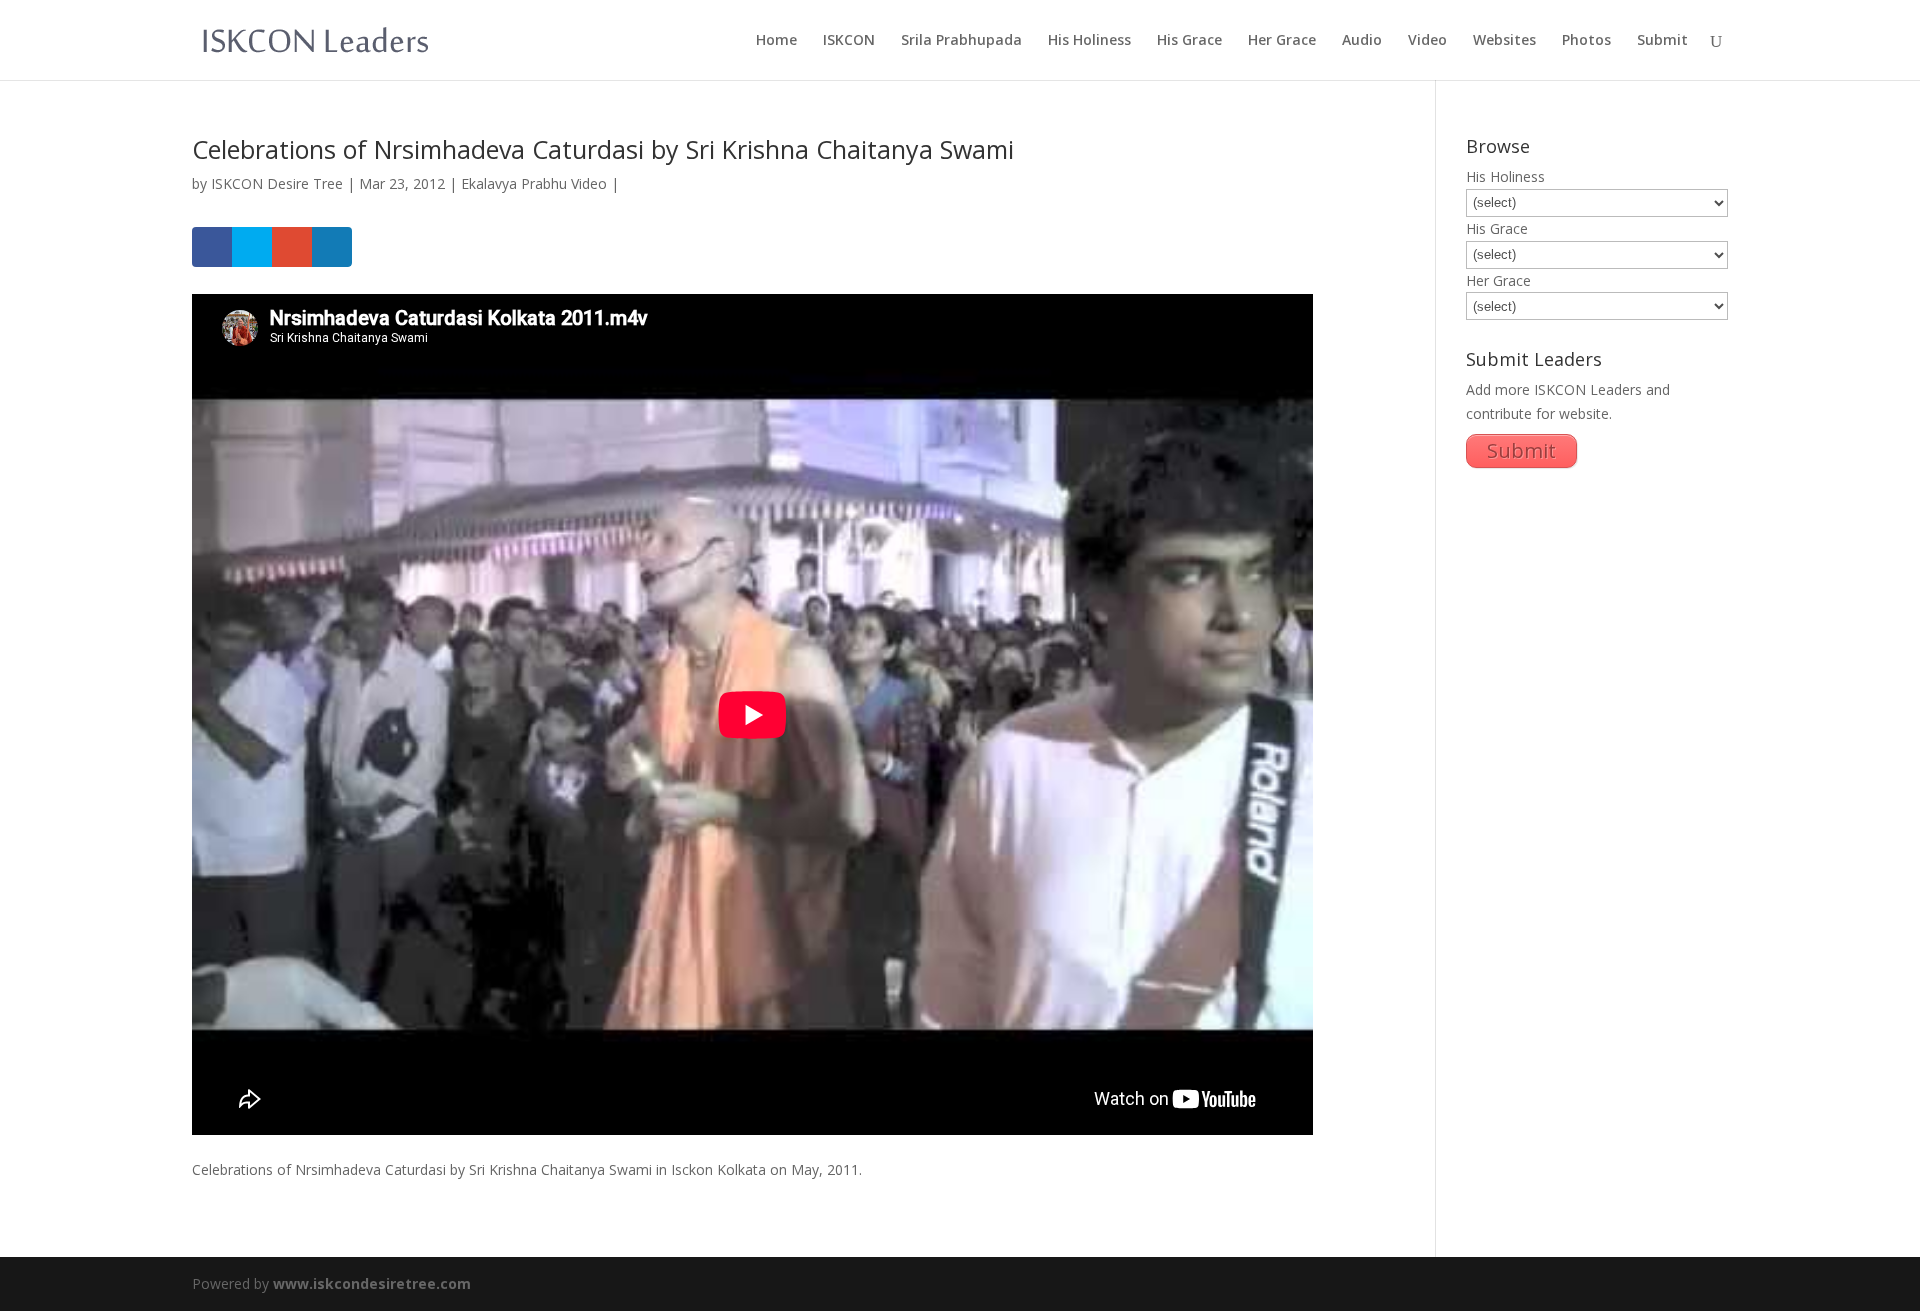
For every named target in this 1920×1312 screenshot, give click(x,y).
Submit (1662, 41)
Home (776, 41)
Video (1427, 41)
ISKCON (849, 41)
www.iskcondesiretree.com (372, 1283)
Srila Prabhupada (961, 41)
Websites (1504, 41)
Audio (1362, 41)
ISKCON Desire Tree (277, 183)
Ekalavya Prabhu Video (534, 183)
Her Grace (1282, 41)
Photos (1586, 41)
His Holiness (1089, 41)
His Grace (1189, 41)
